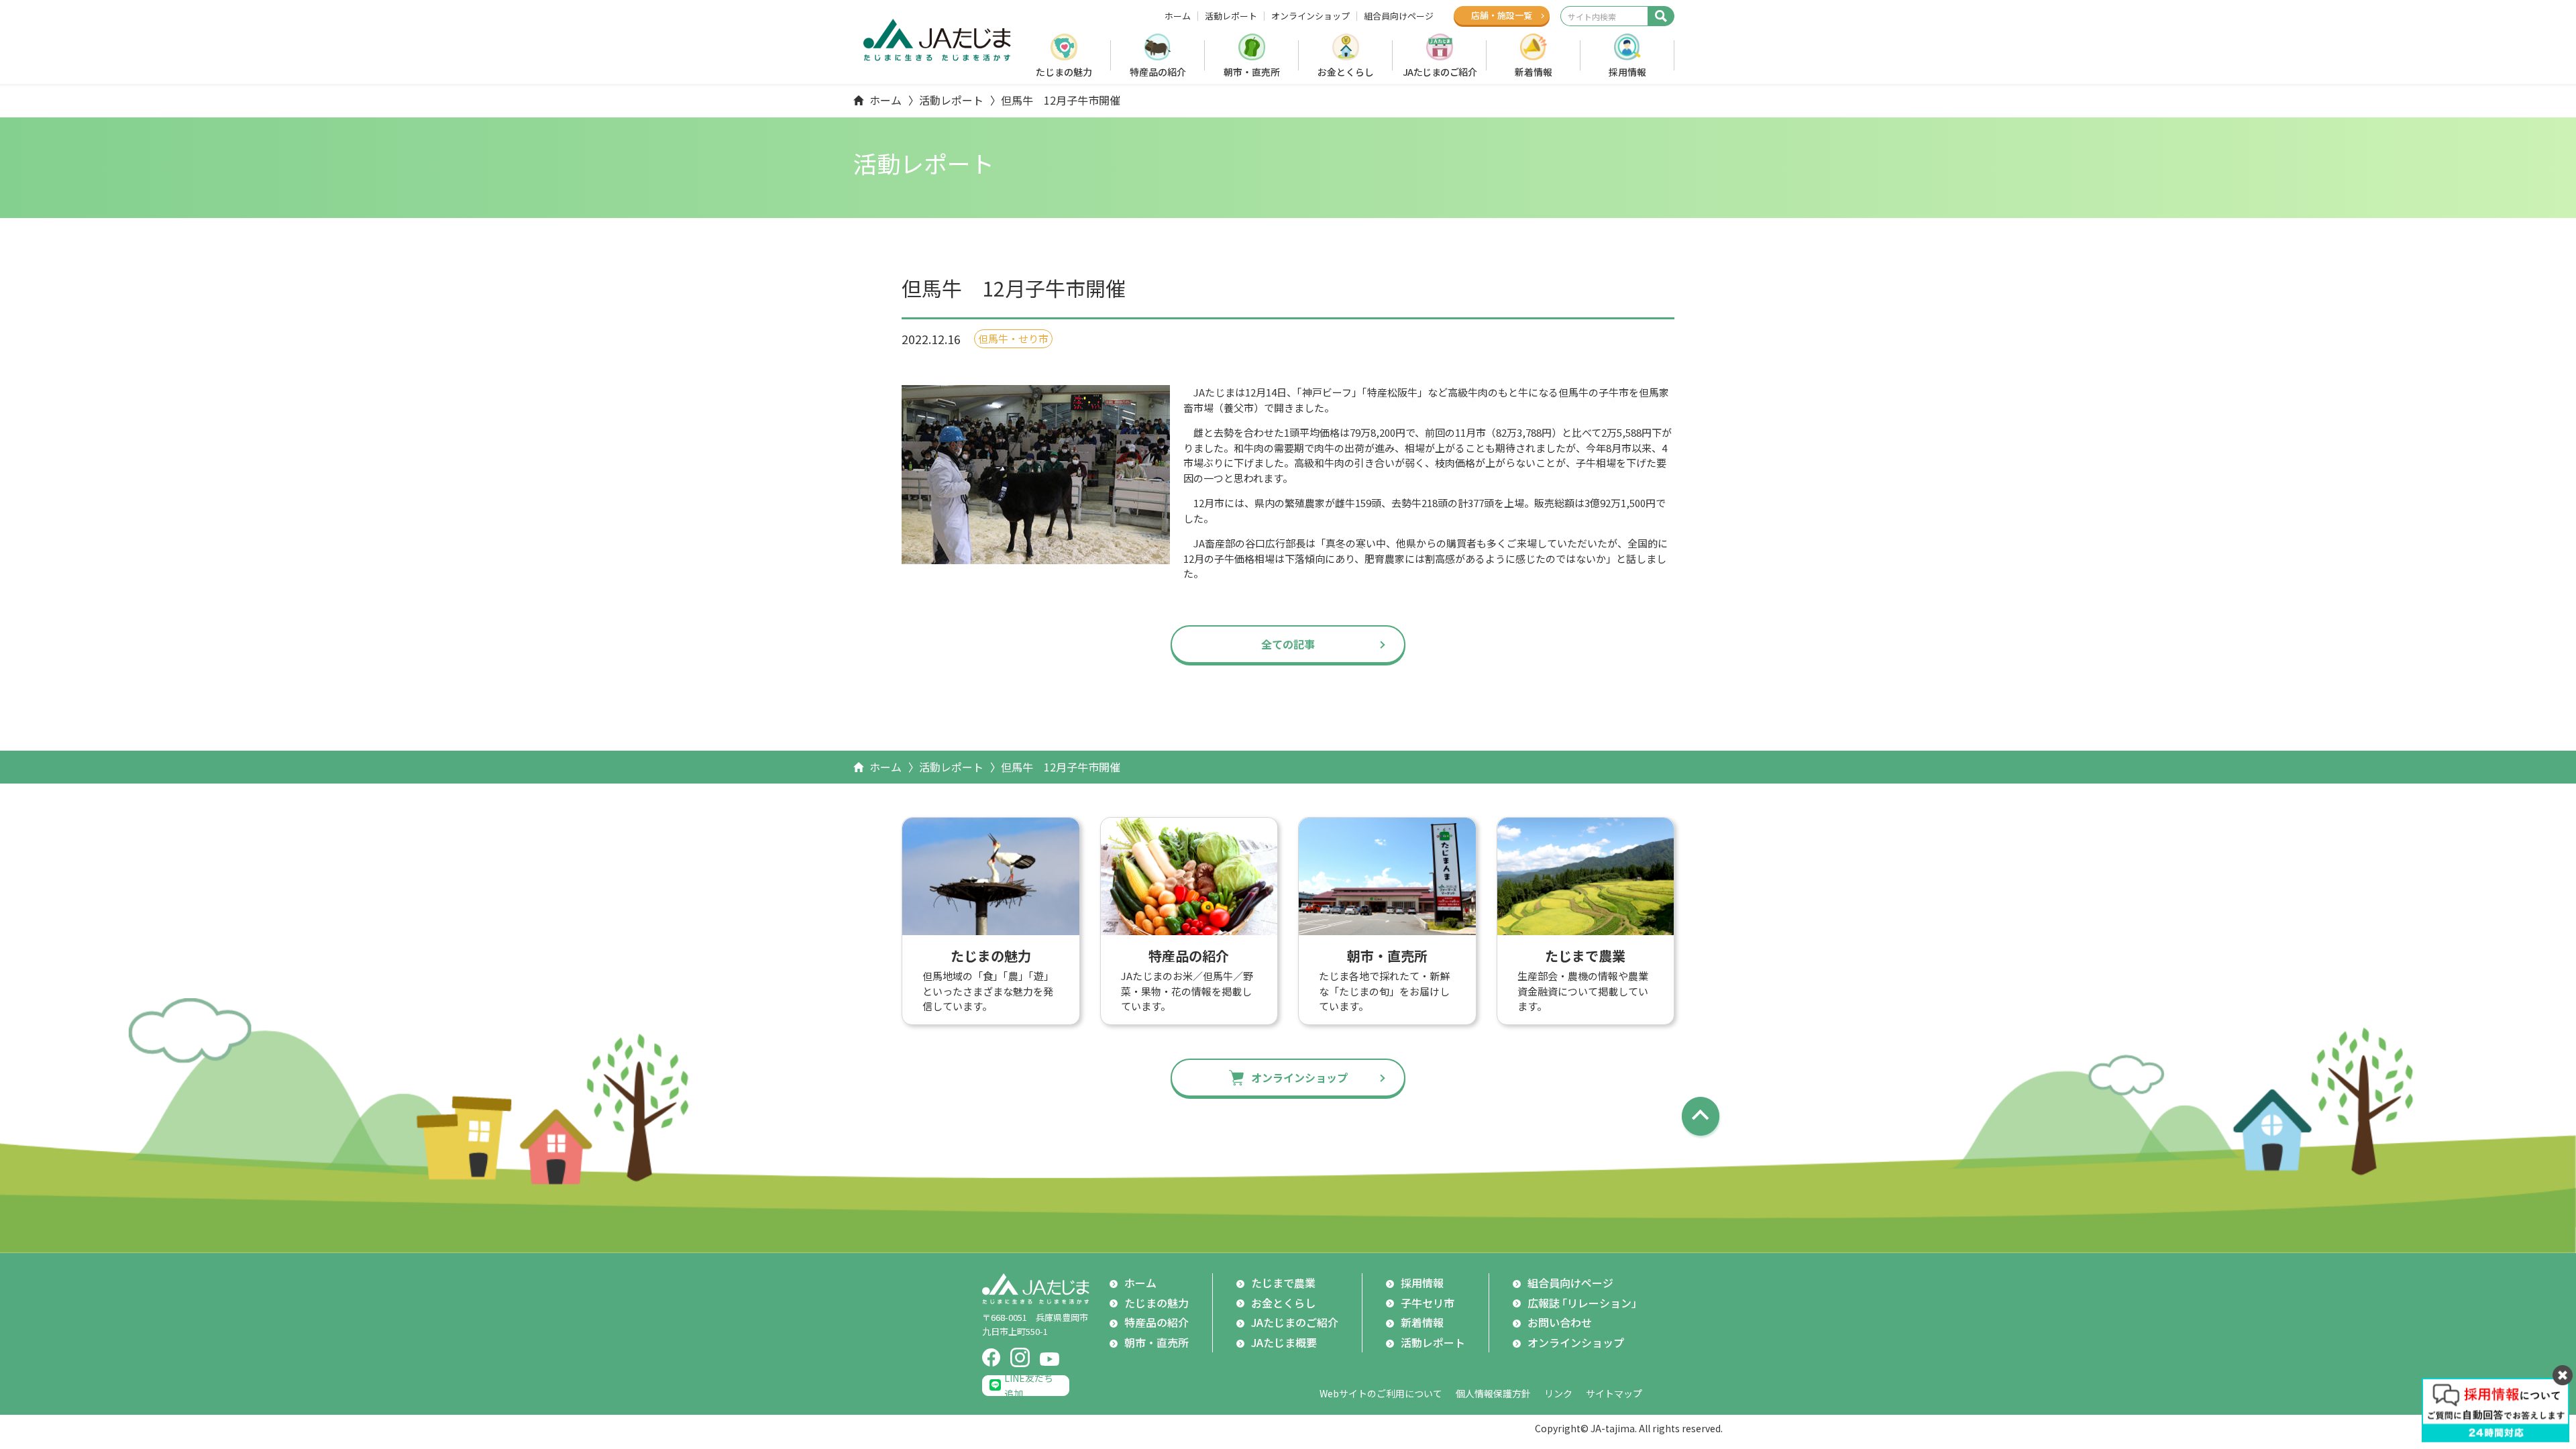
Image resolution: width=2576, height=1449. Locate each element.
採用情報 (1627, 72)
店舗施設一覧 (1502, 15)
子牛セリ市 (1428, 1303)
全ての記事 (1288, 644)
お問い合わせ (1560, 1322)
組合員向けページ (1399, 16)
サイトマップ (1614, 1393)
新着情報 (1534, 72)
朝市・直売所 (1252, 72)
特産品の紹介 (1158, 72)
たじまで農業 (1283, 1283)
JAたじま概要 (1284, 1342)
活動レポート (1231, 16)
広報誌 (1585, 1303)
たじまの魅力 (1064, 72)
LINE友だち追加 (1029, 1386)
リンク (1558, 1393)
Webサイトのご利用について (1381, 1393)
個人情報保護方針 (1493, 1393)
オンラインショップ (1310, 16)
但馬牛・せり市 (1013, 338)
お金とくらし (1346, 72)
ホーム (1178, 16)
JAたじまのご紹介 (1440, 72)
